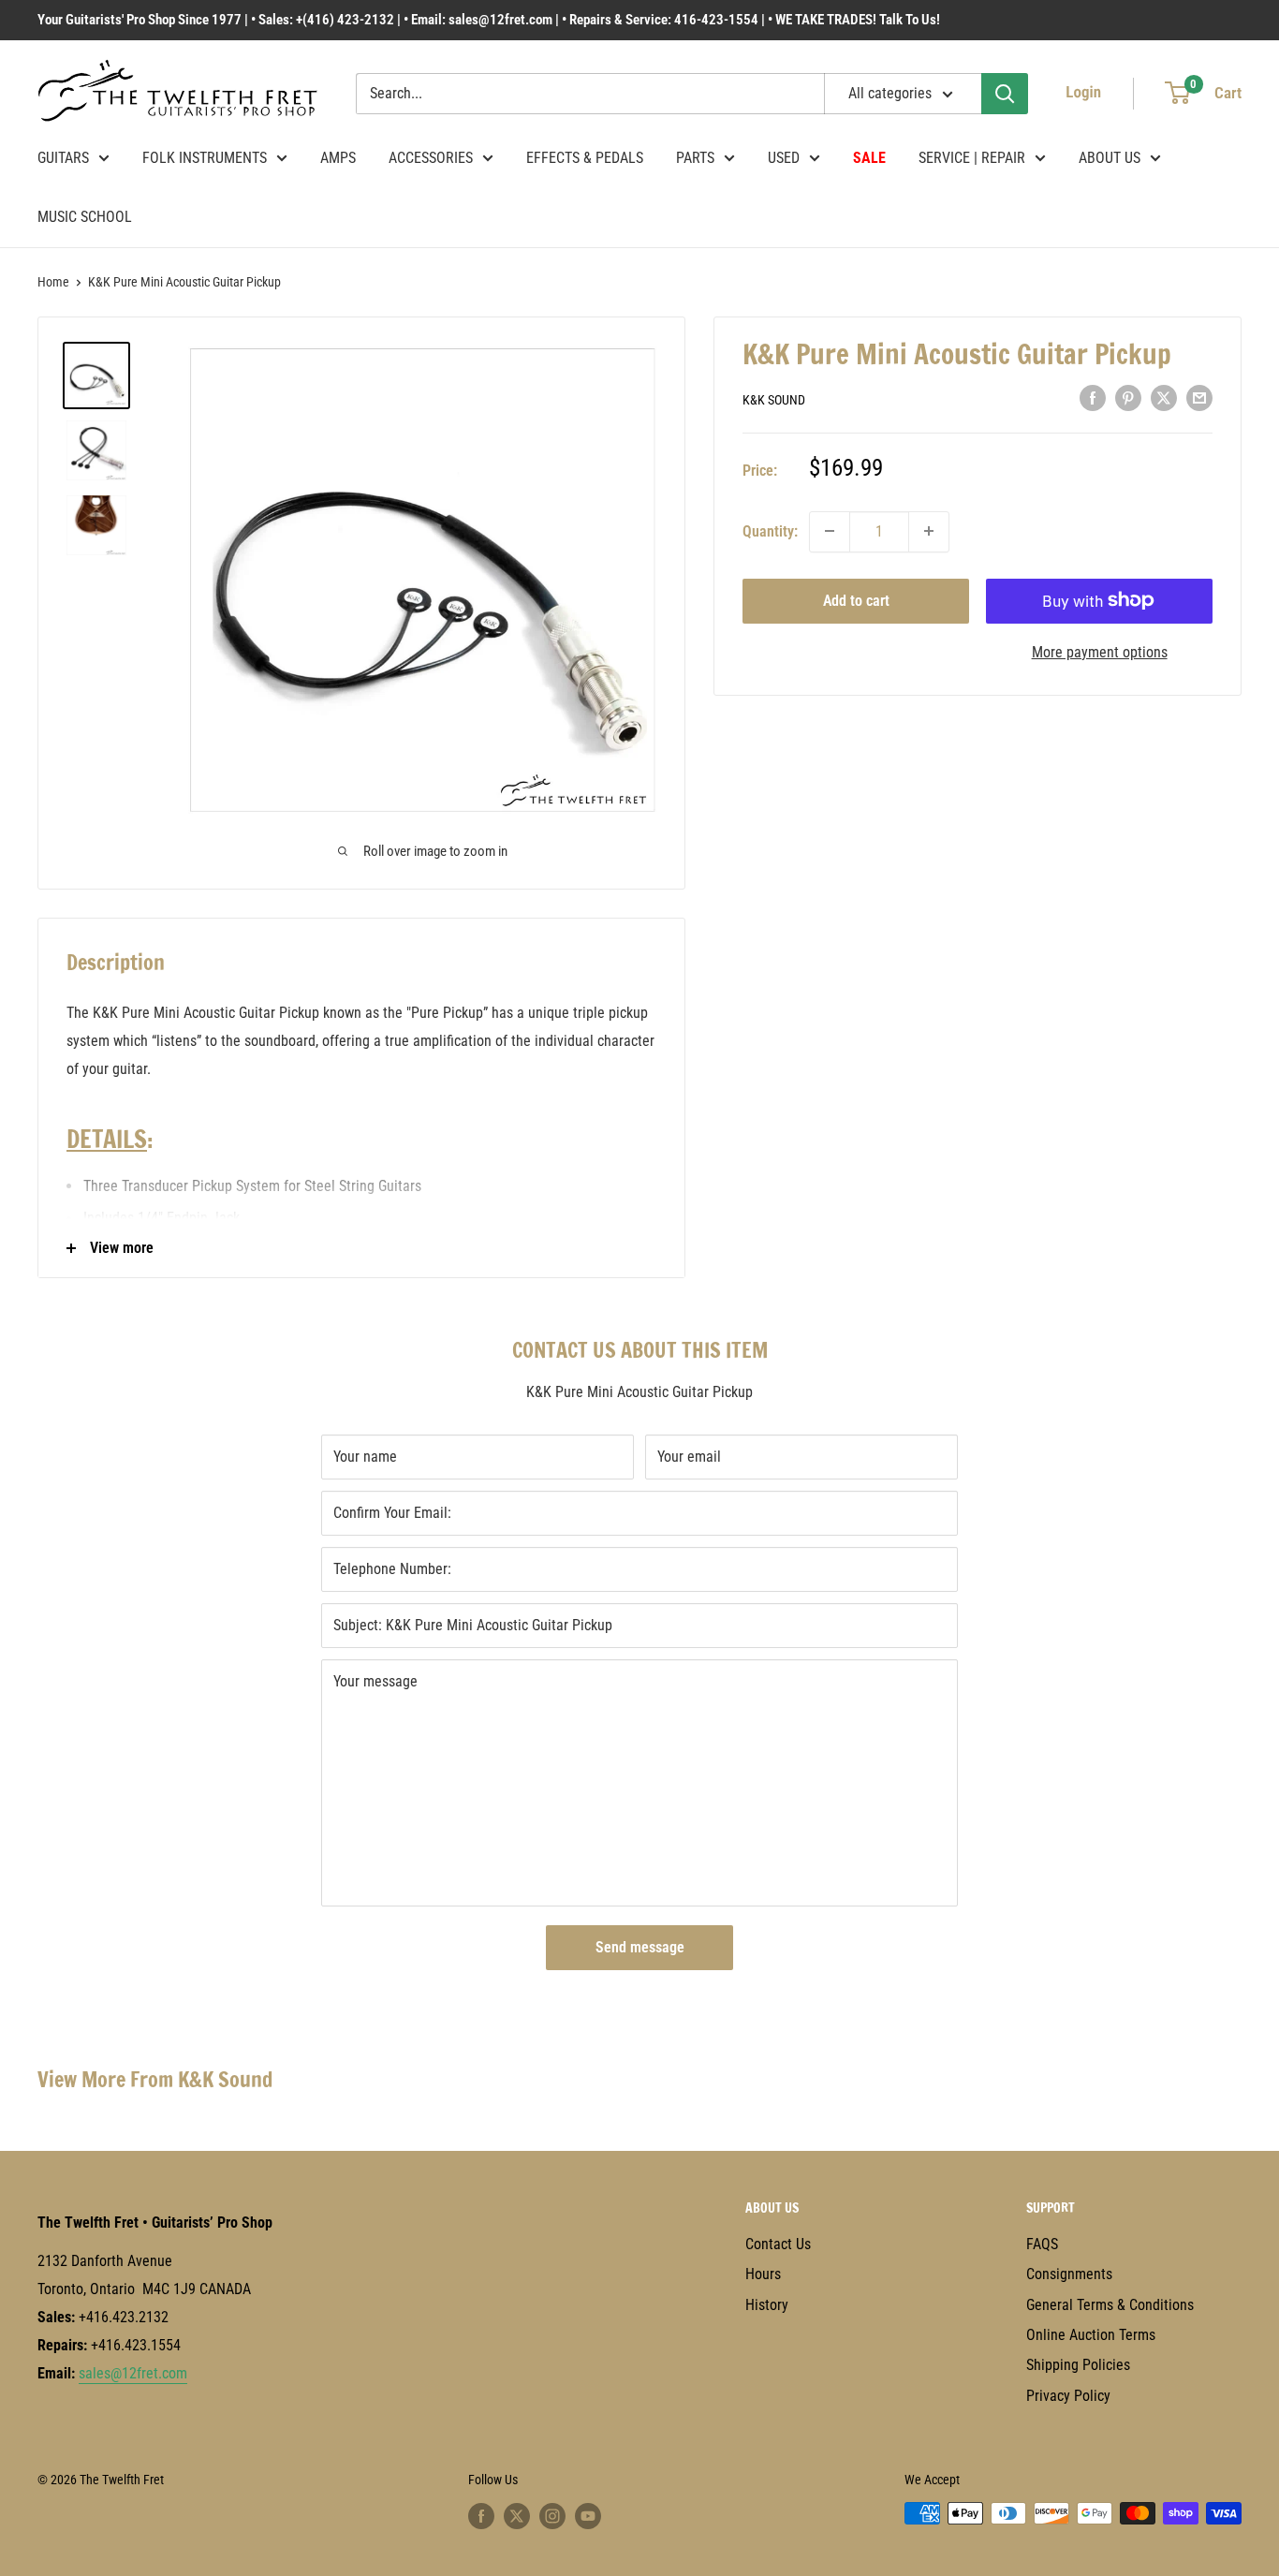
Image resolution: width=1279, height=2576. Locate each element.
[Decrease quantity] (830, 531)
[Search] (1005, 94)
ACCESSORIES (431, 158)
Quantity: (770, 530)
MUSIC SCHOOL (85, 217)
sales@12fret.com (133, 2373)
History (767, 2305)
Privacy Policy (1068, 2396)
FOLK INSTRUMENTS (205, 158)
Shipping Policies (1078, 2365)
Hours (763, 2274)
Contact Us (778, 2244)
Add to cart (856, 600)
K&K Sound (774, 399)
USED (784, 158)
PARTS (695, 158)
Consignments (1069, 2274)
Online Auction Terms (1091, 2335)
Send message (640, 1947)
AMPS (338, 158)
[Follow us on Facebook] (481, 2515)
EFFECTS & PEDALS (585, 158)
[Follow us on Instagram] (552, 2515)
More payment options (1100, 651)
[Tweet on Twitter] (1164, 397)
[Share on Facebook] (1093, 397)
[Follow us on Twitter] (517, 2515)
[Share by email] (1199, 397)
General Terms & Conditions (1110, 2305)
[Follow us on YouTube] (588, 2515)
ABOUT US (1110, 158)
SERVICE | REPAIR (972, 158)
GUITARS (63, 158)
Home (53, 282)
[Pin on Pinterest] (1128, 397)
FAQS (1042, 2244)
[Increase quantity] (929, 531)
